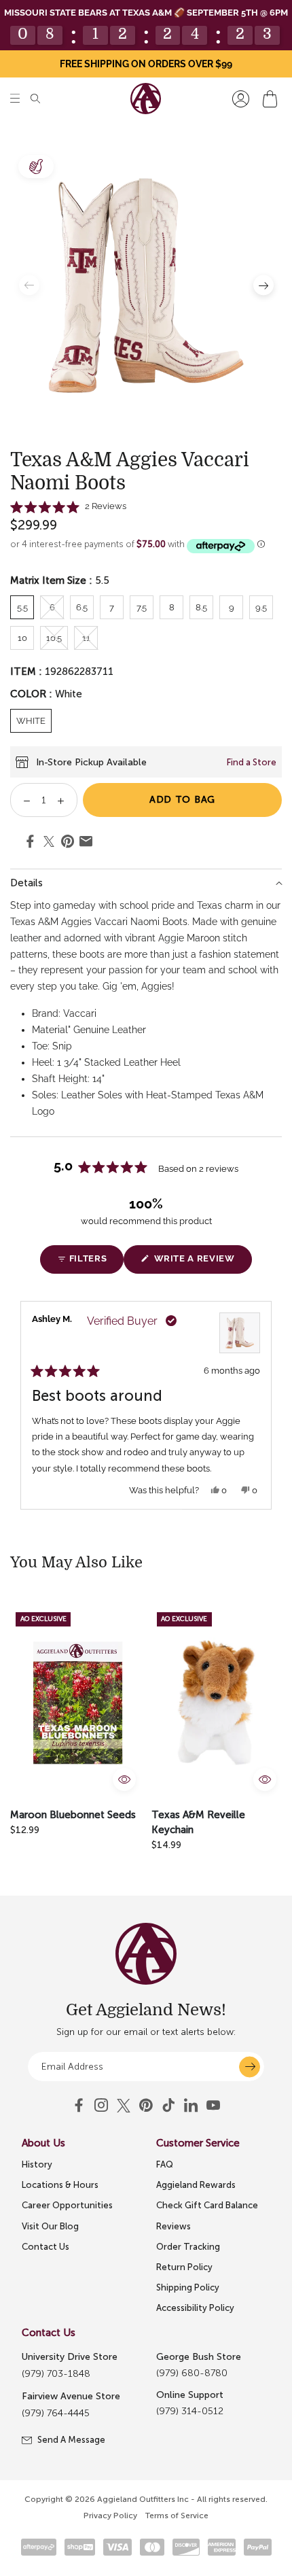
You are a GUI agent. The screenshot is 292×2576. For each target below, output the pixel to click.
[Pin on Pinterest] (68, 843)
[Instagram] (101, 2106)
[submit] (250, 2067)
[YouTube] (146, 2106)
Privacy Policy (110, 2516)
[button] (15, 99)
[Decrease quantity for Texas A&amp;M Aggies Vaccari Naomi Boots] (22, 800)
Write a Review (201, 1263)
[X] (124, 2106)
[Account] (241, 99)
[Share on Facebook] (30, 843)
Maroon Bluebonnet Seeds (73, 1815)
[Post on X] (49, 842)
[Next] (266, 1405)
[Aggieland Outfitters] (146, 99)
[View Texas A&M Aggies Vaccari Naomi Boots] (240, 1333)
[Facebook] (79, 2106)
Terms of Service (177, 2516)
